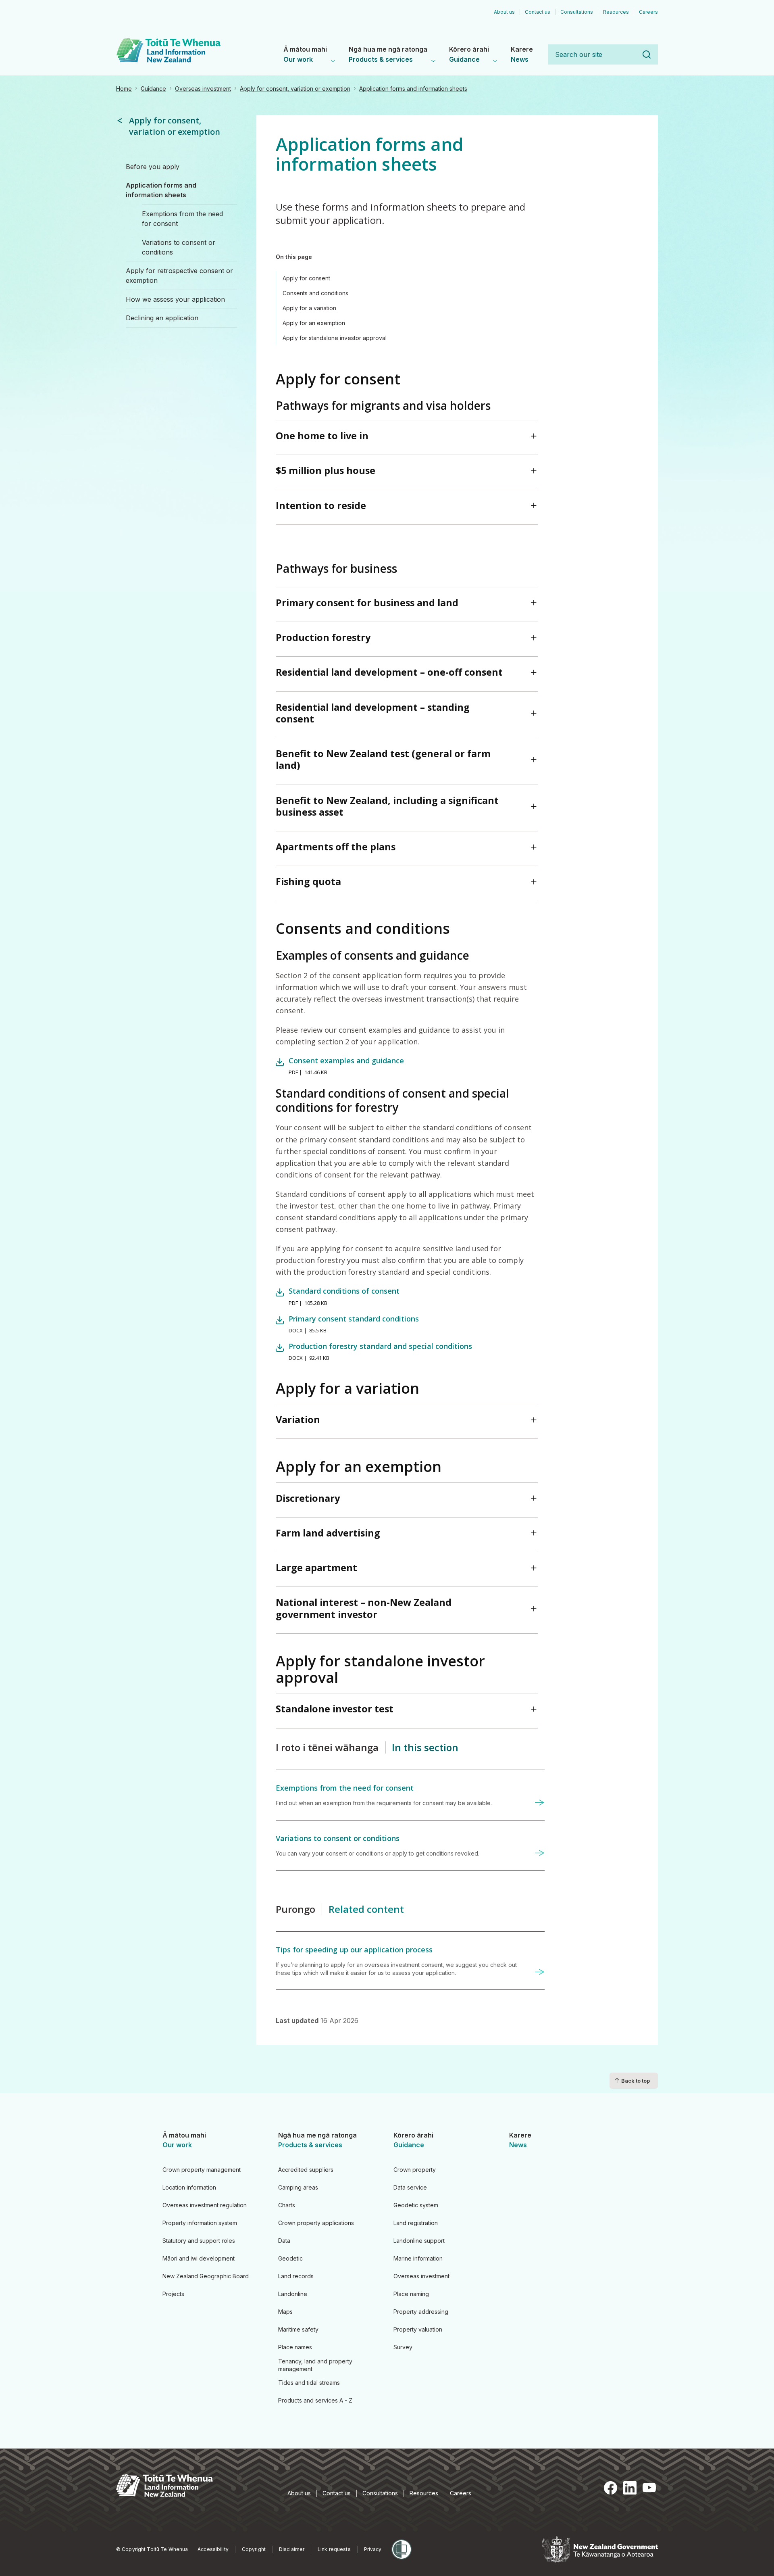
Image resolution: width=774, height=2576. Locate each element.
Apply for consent (306, 278)
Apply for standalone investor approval (335, 338)
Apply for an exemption (314, 323)
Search (647, 54)
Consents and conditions (315, 293)
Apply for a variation (309, 308)
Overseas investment (203, 89)
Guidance (153, 89)
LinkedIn (630, 2488)
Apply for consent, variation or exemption (295, 89)
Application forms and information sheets (413, 89)
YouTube (649, 2488)
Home (124, 89)
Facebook (610, 2488)
